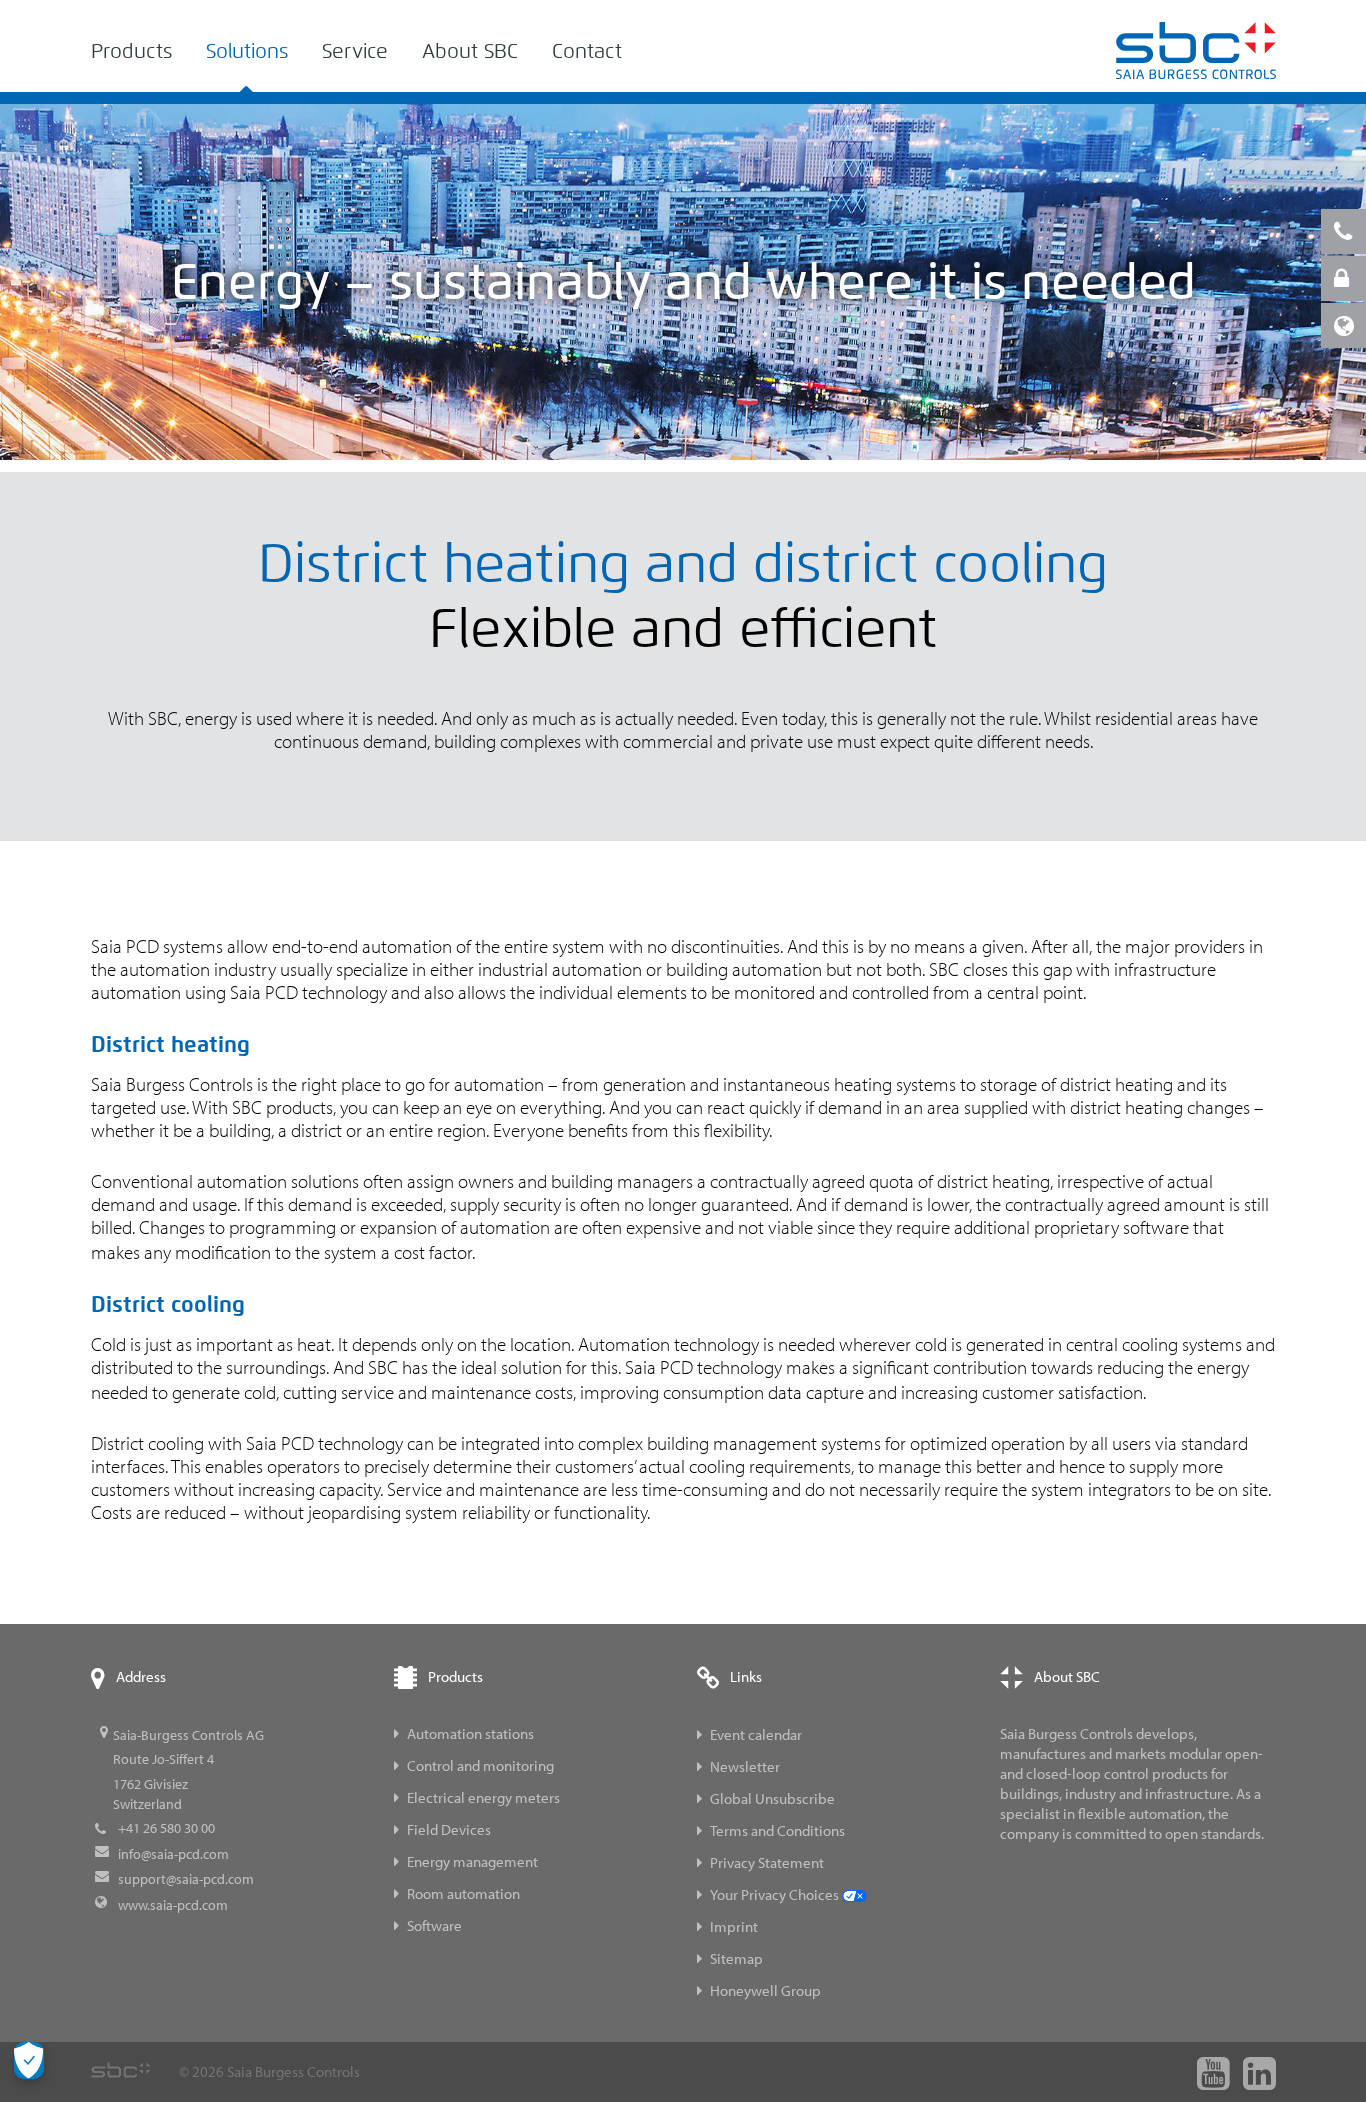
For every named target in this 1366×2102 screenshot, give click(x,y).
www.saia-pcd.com (173, 1905)
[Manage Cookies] (29, 2060)
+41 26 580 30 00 (166, 1828)
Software (434, 1925)
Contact (587, 51)
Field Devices (449, 1829)
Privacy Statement (767, 1862)
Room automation (463, 1893)
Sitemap (736, 1958)
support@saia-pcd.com (186, 1879)
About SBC (470, 51)
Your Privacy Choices (776, 1894)
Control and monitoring (480, 1765)
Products (131, 51)
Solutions (247, 51)
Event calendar (756, 1734)
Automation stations (470, 1733)
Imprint (734, 1926)
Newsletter (745, 1766)
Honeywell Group (765, 1990)
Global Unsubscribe (772, 1798)
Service (355, 51)
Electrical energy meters (483, 1797)
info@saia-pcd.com (173, 1854)
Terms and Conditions (777, 1830)
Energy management (472, 1861)
